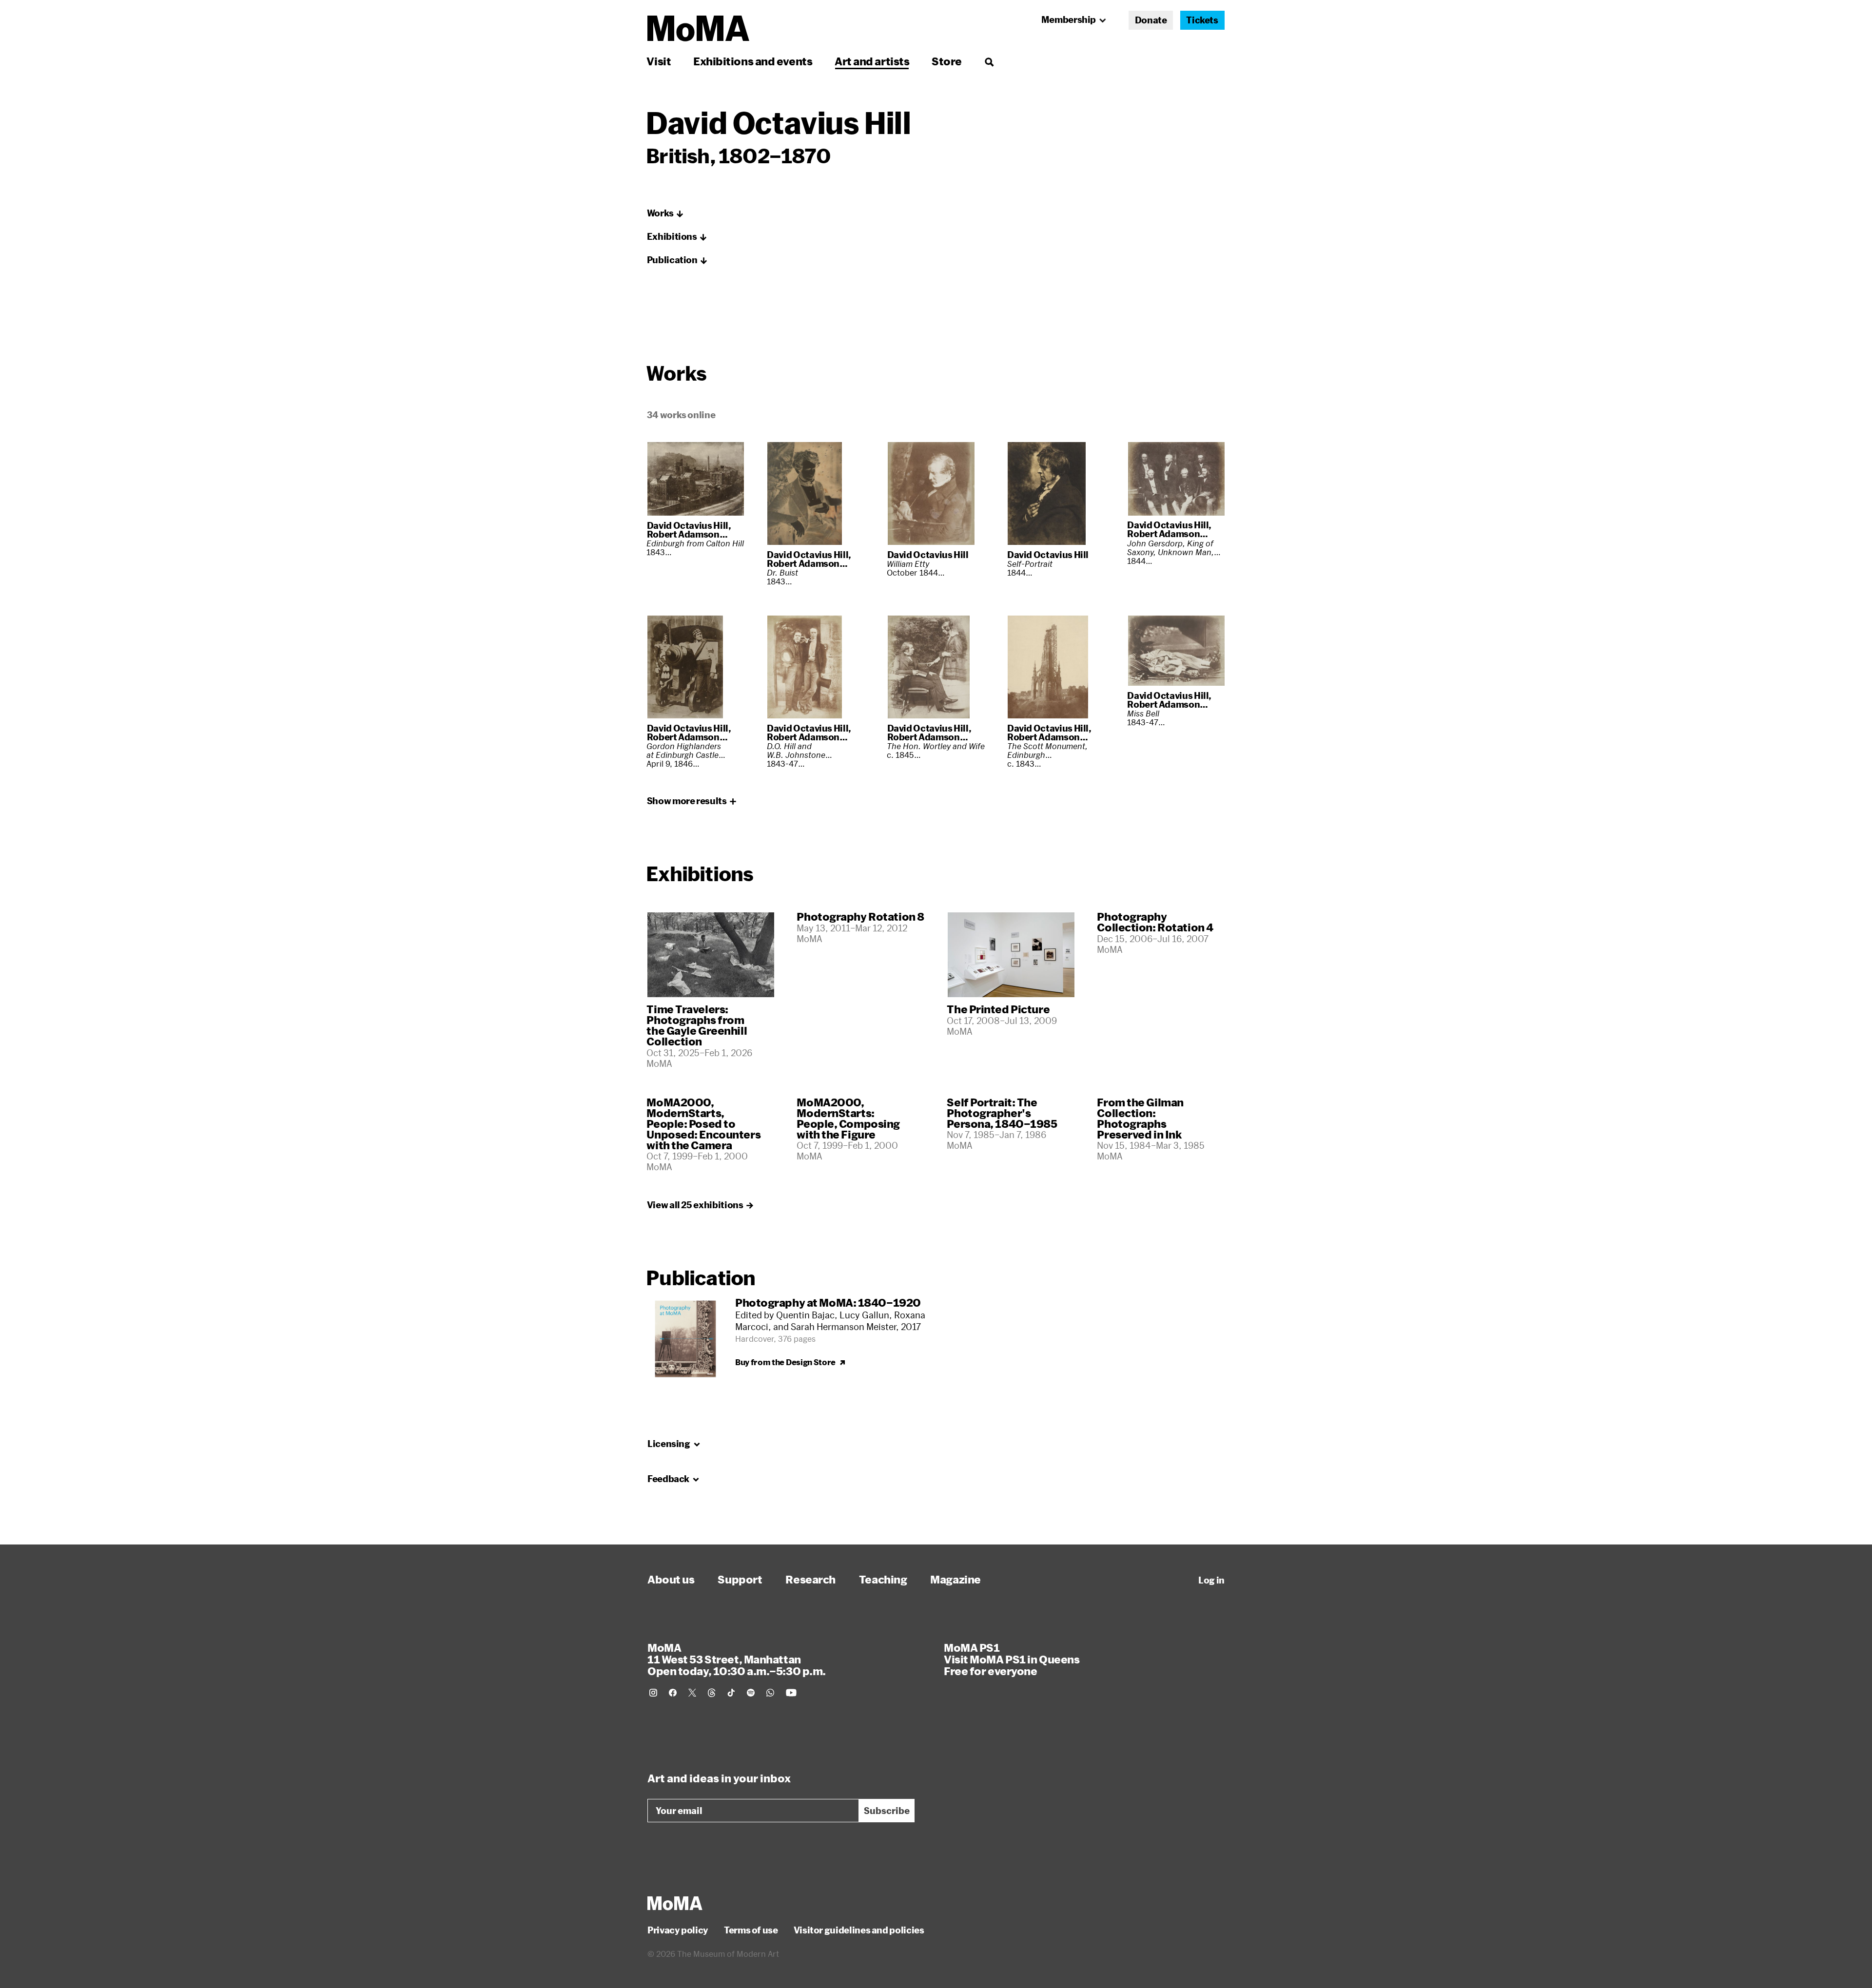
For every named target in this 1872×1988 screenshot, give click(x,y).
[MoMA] (675, 1903)
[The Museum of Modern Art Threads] (712, 1693)
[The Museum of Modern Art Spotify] (751, 1693)
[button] (665, 213)
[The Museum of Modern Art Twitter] (692, 1693)
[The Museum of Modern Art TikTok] (731, 1693)
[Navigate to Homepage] (698, 29)
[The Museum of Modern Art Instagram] (653, 1693)
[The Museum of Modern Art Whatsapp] (770, 1693)
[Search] (989, 61)
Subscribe (887, 1811)
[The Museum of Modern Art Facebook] (673, 1693)
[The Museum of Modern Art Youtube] (791, 1693)
